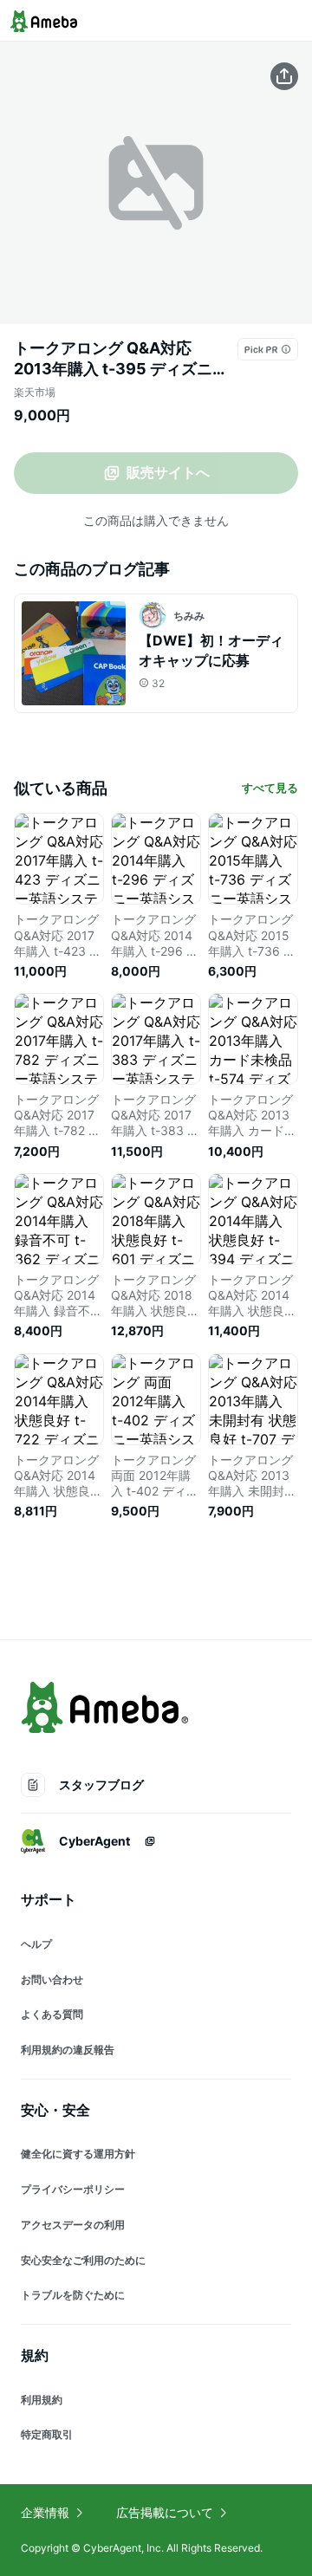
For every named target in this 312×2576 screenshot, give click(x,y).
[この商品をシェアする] (284, 76)
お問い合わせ (52, 1979)
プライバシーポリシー (73, 2189)
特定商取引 (47, 2434)
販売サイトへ (168, 472)
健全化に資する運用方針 (78, 2154)
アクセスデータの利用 (73, 2225)
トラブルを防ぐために (73, 2295)
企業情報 (45, 2512)
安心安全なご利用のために (83, 2260)
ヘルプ (36, 1944)
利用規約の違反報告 (68, 2050)
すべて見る (270, 788)
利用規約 (42, 2400)
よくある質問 (52, 2014)
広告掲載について (165, 2512)
